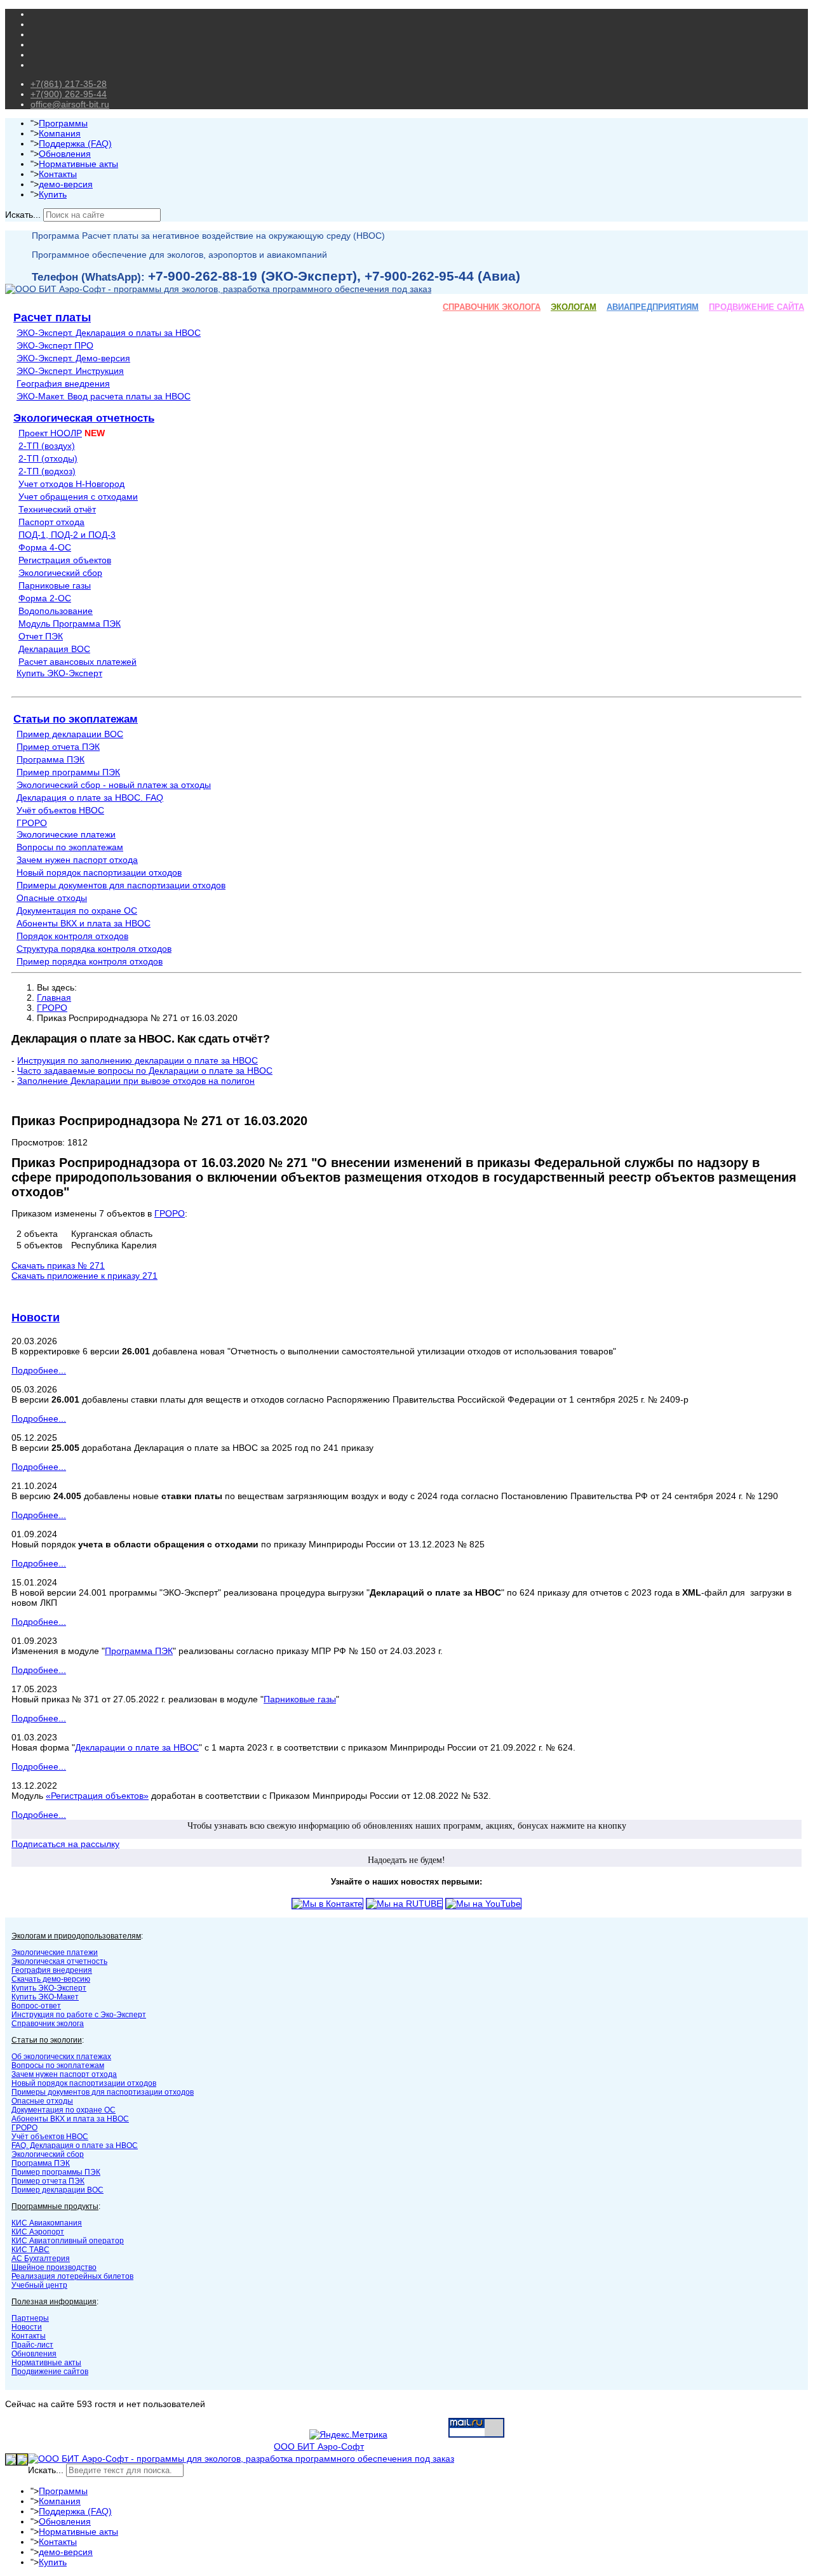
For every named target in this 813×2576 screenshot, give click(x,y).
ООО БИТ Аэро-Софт (319, 2446)
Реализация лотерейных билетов (72, 2276)
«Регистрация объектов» (97, 1796)
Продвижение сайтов (50, 2372)
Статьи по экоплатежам (76, 719)
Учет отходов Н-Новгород (71, 484)
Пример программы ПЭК (68, 772)
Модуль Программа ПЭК (70, 624)
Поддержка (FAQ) (75, 143)
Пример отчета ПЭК (58, 747)
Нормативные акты (78, 164)
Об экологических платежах (61, 2057)
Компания (60, 133)
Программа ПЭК (50, 759)
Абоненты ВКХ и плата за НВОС (84, 923)
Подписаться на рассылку (65, 1844)
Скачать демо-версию (51, 1979)
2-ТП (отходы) (48, 458)
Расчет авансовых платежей (77, 662)
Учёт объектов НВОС (60, 810)
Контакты (58, 174)
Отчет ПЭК (41, 636)
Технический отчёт (57, 509)
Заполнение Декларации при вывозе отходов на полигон (136, 1081)
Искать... (23, 215)
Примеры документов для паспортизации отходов (121, 885)
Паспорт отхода (51, 522)
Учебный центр (39, 2285)
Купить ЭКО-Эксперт (59, 673)
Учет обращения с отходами (78, 497)
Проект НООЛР (50, 433)
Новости (36, 1318)
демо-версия (66, 184)
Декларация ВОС (54, 649)
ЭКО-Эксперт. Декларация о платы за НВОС (109, 333)
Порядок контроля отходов (72, 936)
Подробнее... (39, 1370)
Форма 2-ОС (45, 598)
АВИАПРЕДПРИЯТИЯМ (653, 307)
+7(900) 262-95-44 (69, 94)
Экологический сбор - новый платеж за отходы (114, 785)
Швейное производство (54, 2267)
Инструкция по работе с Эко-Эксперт (79, 2015)
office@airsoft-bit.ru (70, 104)
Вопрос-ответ (36, 2006)
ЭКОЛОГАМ (574, 307)
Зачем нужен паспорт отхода (77, 860)
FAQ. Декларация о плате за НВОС (75, 2146)
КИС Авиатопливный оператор (68, 2241)
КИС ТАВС (30, 2250)
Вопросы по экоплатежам (70, 847)
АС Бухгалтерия (41, 2259)
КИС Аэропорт (38, 2232)
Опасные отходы (52, 898)
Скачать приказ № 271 (58, 1265)
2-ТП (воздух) (47, 446)
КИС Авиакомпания (47, 2223)
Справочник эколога (48, 2024)
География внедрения (63, 384)
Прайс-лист (32, 2345)
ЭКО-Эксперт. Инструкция (70, 371)
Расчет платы (52, 317)
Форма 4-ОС (45, 547)
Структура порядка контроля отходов (94, 949)
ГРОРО (32, 823)
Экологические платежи (66, 834)
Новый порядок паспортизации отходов (99, 872)
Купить (53, 194)
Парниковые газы (55, 585)
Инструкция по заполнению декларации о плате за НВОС (138, 1060)
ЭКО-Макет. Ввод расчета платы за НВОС (104, 396)
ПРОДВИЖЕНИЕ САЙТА (756, 307)
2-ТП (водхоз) (47, 471)
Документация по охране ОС (77, 911)
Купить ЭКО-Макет (45, 1997)
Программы (63, 123)
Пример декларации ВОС (70, 734)
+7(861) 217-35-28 (69, 84)
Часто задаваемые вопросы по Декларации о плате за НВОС (145, 1071)
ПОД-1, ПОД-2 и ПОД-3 (67, 535)
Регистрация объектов (65, 560)
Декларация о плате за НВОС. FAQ (90, 797)
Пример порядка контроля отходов (90, 961)
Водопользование (56, 611)
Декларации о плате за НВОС (137, 1747)
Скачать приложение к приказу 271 (84, 1276)
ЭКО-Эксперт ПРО (55, 345)
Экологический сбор (60, 573)
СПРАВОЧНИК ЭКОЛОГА (492, 307)
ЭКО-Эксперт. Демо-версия (73, 358)
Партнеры (30, 2318)
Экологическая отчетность (84, 418)
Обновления (65, 154)
